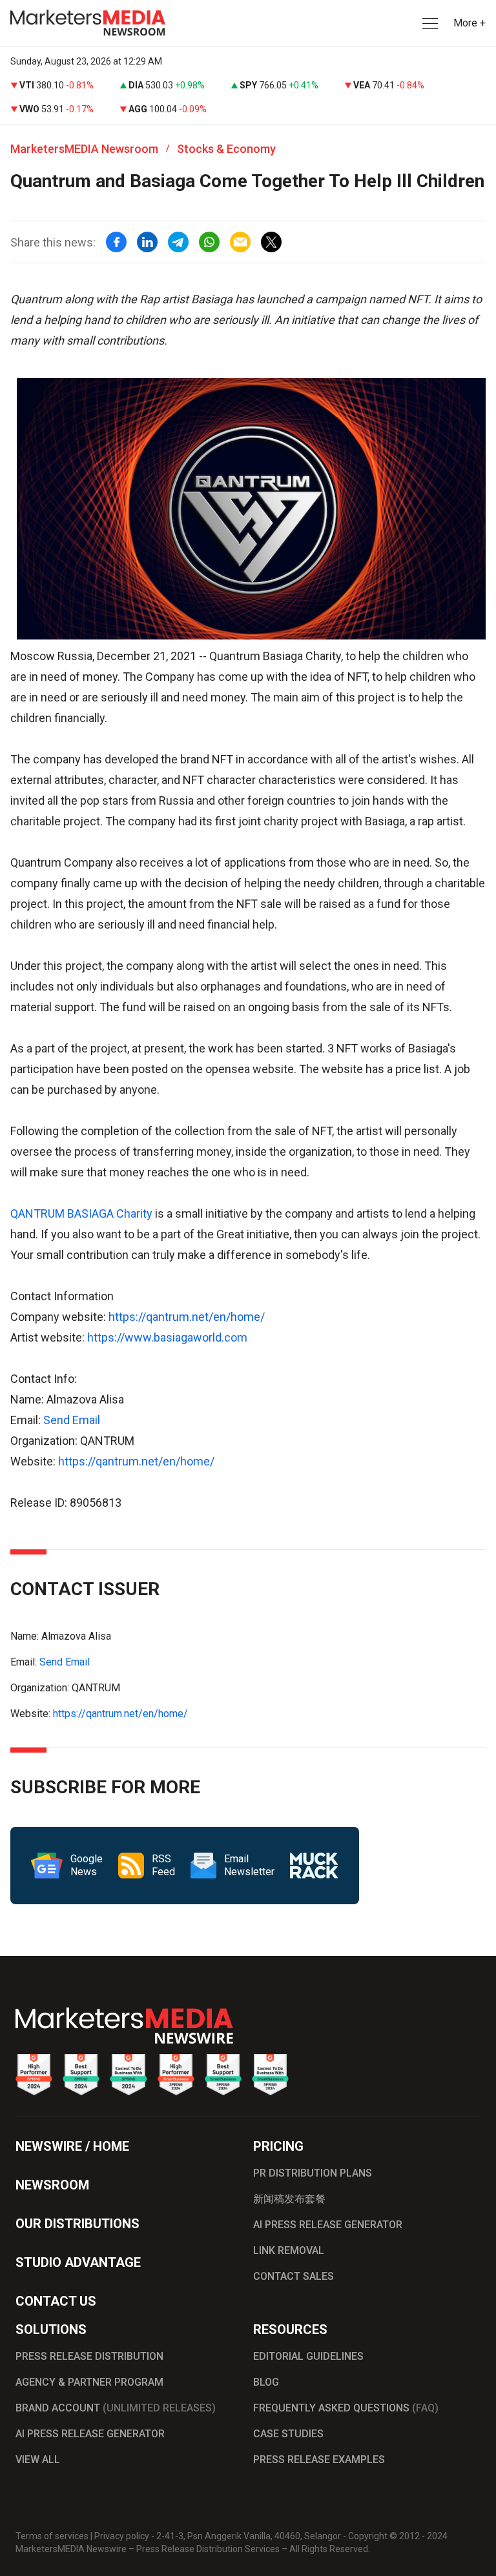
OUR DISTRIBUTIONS (77, 2224)
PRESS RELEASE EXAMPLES (319, 2460)
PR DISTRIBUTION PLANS (313, 2173)
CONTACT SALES (294, 2276)
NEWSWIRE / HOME (72, 2146)
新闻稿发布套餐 (289, 2199)
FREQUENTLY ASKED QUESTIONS (346, 2408)
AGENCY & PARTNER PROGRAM (89, 2382)
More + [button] (470, 23)
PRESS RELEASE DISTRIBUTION (89, 2356)
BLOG (266, 2382)
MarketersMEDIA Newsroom (84, 149)
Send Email (72, 1420)
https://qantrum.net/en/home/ (187, 1317)
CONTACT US (56, 2301)
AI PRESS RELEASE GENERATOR (328, 2225)
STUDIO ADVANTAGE (78, 2262)
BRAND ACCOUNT (116, 2408)
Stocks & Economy (226, 149)
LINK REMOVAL (289, 2250)
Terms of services (52, 2536)
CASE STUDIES (288, 2434)
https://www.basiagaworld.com (167, 1337)
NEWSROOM (52, 2185)
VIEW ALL (38, 2460)
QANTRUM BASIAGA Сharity (81, 1213)
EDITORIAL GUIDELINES (308, 2356)
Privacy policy (122, 2536)
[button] (429, 24)
